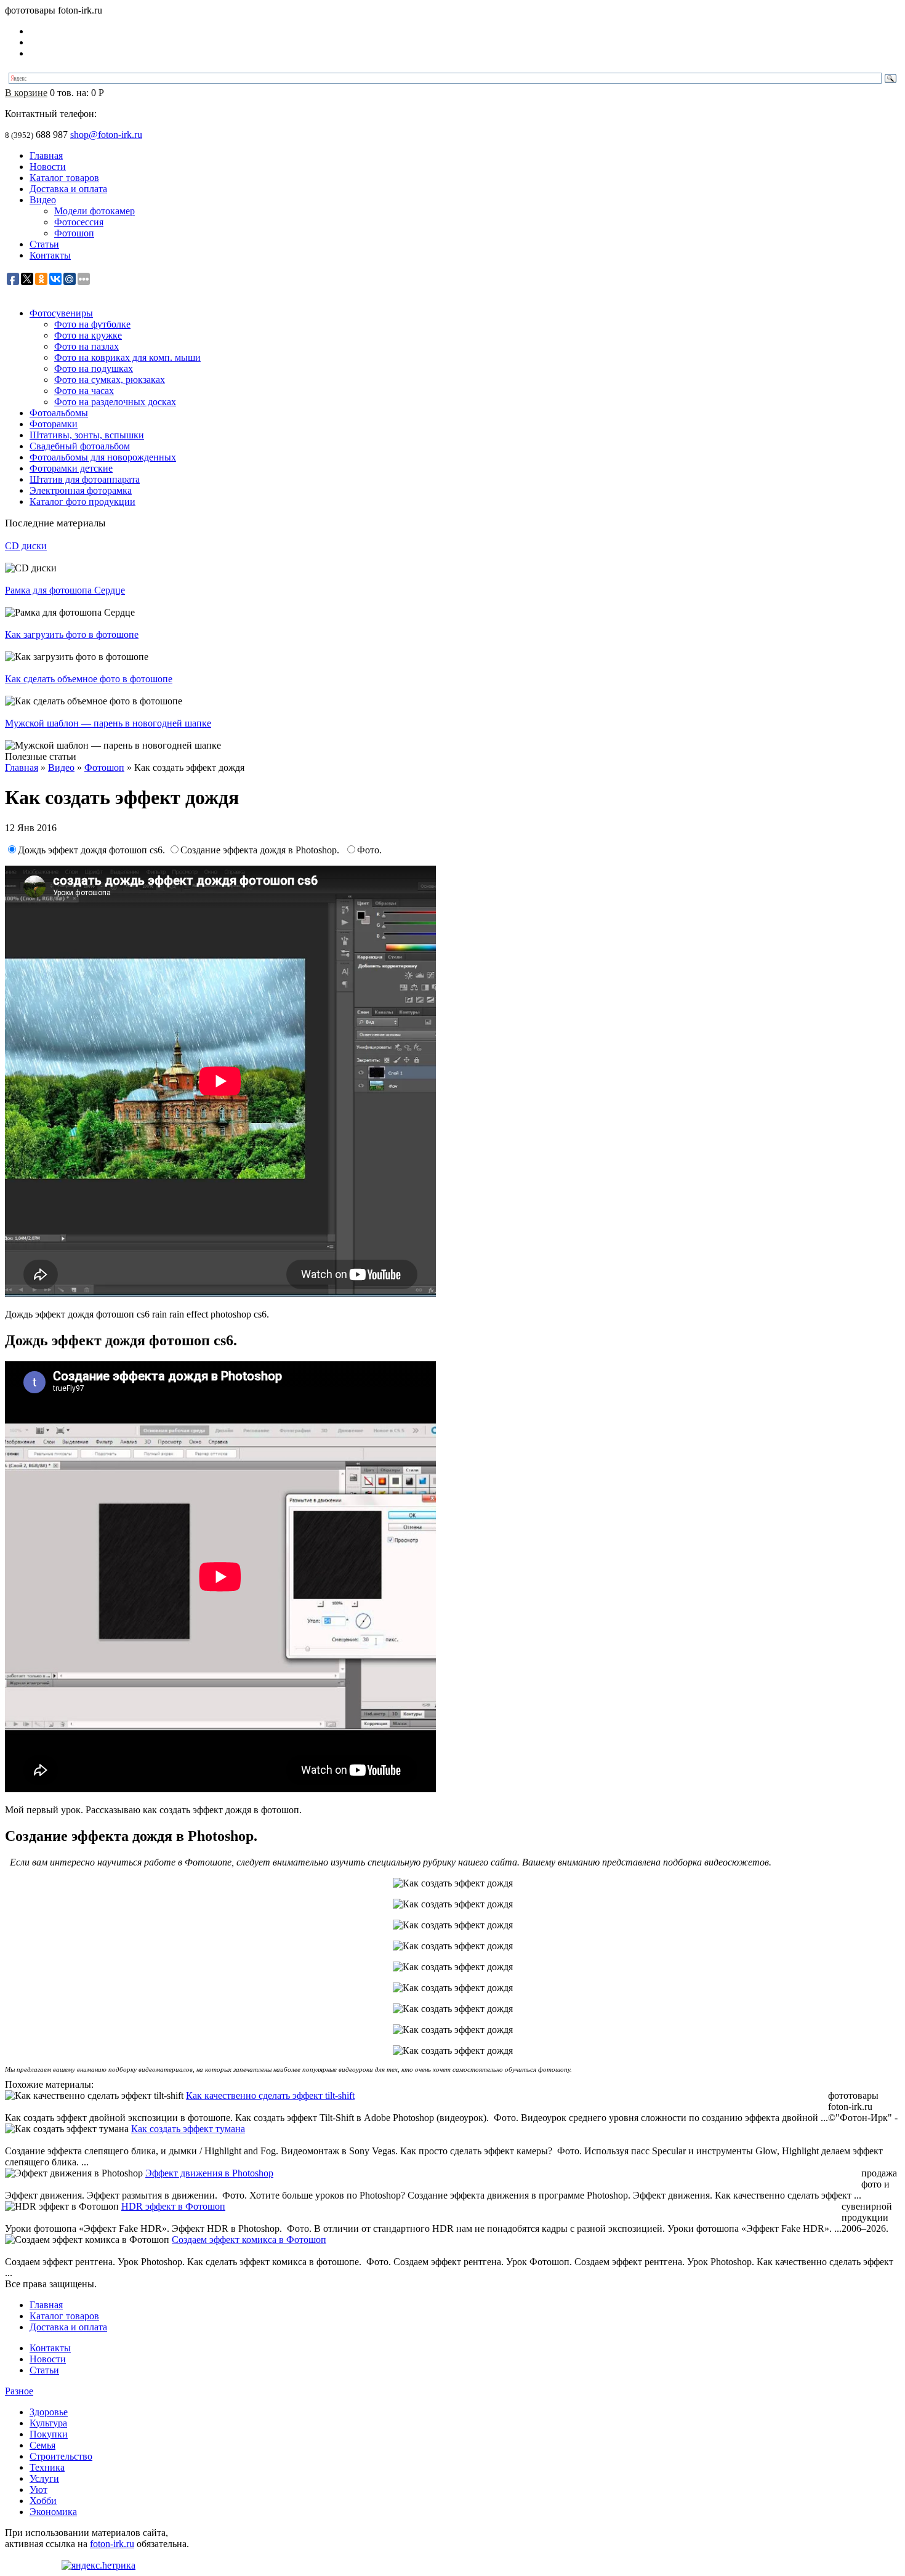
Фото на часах (84, 391)
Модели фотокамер (95, 211)
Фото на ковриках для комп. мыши (127, 357)
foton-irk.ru (112, 2544)
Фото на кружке (88, 335)
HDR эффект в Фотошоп (173, 2206)
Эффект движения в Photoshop (209, 2173)
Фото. (369, 850)
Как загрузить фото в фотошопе (72, 634)
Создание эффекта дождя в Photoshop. (262, 850)
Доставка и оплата (68, 189)
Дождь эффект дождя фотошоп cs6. (93, 850)
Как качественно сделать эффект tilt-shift (270, 2095)
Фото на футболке (92, 324)
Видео (43, 200)
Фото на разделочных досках (115, 402)
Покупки (49, 2434)
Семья (42, 2445)
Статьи (44, 244)
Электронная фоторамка (81, 490)
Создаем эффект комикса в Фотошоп (249, 2240)
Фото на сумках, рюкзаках (110, 380)
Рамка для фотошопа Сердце (65, 590)
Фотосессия (79, 222)
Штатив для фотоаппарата (85, 479)
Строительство (61, 2456)
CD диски (26, 546)
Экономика (53, 2512)
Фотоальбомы (59, 413)
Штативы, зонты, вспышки (87, 435)
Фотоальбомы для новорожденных (103, 457)
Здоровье (49, 2412)
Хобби (43, 2501)
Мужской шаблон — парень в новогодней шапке (108, 723)
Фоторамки (54, 424)
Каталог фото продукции (82, 501)
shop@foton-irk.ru (106, 135)
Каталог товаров (64, 178)
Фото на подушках (94, 368)
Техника (47, 2467)
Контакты (50, 255)
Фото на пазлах (86, 346)
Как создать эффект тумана (188, 2129)
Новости (48, 167)
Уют (38, 2489)
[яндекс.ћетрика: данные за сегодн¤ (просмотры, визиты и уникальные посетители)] (99, 2566)
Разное (19, 2391)
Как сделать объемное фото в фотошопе (89, 679)
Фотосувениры (61, 313)
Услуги (44, 2478)
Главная (46, 155)
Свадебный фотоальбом (80, 446)
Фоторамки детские (71, 468)
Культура (48, 2423)
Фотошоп (74, 233)
